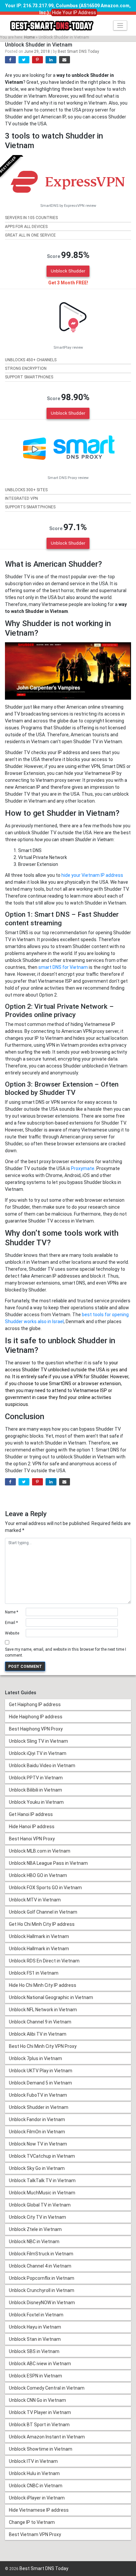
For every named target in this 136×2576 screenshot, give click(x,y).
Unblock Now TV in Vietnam (38, 2144)
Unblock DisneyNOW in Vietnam (42, 2303)
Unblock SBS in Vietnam (34, 2351)
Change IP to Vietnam (32, 2522)
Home (29, 37)
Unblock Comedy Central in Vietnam (47, 2388)
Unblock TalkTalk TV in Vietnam (42, 2180)
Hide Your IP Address (74, 13)
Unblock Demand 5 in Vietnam (40, 2083)
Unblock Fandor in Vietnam (37, 2119)
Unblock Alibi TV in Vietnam (38, 2034)
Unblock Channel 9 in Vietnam (40, 2022)
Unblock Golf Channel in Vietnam (43, 1912)
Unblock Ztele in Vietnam (35, 2229)
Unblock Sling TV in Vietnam (38, 1741)
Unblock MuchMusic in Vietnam (42, 2193)
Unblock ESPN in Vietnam (35, 2376)
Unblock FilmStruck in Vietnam (41, 2254)
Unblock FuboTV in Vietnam (38, 2095)
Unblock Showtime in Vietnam (41, 2449)
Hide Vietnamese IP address (39, 2510)
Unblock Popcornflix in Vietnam (42, 2278)
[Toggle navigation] (120, 26)
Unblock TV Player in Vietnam (40, 2412)
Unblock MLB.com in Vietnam (40, 1851)
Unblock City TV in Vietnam (37, 2217)
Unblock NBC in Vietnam (34, 2242)
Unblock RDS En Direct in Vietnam (44, 1961)
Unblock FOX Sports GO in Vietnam (45, 1888)
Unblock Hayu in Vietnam (35, 2327)
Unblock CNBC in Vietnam (36, 2486)
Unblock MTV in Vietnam (35, 1900)
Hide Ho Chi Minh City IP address (43, 1985)
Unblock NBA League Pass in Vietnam (48, 1863)
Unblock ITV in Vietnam (33, 2461)
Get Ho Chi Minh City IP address (42, 1924)
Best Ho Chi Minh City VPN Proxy (43, 2046)
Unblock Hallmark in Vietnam (39, 1936)
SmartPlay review (68, 348)
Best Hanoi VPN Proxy (32, 1839)
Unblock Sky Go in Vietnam (37, 2168)
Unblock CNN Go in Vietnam (37, 2400)
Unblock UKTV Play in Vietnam (41, 2071)
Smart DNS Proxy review (68, 478)
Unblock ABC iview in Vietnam (40, 2364)
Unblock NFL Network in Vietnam (43, 2010)
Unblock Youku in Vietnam (36, 1802)
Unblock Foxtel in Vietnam (36, 2315)
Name (12, 1612)
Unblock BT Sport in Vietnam (39, 2425)
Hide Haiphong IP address (36, 1717)
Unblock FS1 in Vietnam (34, 1973)
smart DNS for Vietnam (63, 967)
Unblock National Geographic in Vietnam (51, 1997)
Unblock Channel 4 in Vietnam (40, 2266)
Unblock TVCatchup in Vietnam (42, 2156)
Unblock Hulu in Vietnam (34, 2473)
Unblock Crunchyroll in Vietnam (42, 2290)
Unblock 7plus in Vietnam (35, 2058)
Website (12, 1633)
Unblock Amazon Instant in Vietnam (47, 2437)
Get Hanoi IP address (31, 1814)
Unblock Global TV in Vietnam (40, 2205)
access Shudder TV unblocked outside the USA (55, 1370)
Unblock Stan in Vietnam (35, 2339)
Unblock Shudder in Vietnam (39, 2107)
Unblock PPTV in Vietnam (36, 1778)
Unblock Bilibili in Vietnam (35, 1790)
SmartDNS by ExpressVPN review (68, 206)
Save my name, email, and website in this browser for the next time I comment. (66, 1652)
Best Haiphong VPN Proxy (36, 1729)
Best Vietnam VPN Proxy (35, 2534)
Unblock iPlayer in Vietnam (37, 2498)
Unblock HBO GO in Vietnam (38, 1875)
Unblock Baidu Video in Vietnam (42, 1765)
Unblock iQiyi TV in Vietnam (38, 1753)
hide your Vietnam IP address (92, 875)
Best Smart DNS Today (78, 51)
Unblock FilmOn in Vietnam (37, 2132)
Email (11, 1623)
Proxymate (83, 1168)
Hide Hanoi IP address (32, 1827)
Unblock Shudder (68, 271)
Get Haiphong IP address (35, 1704)
